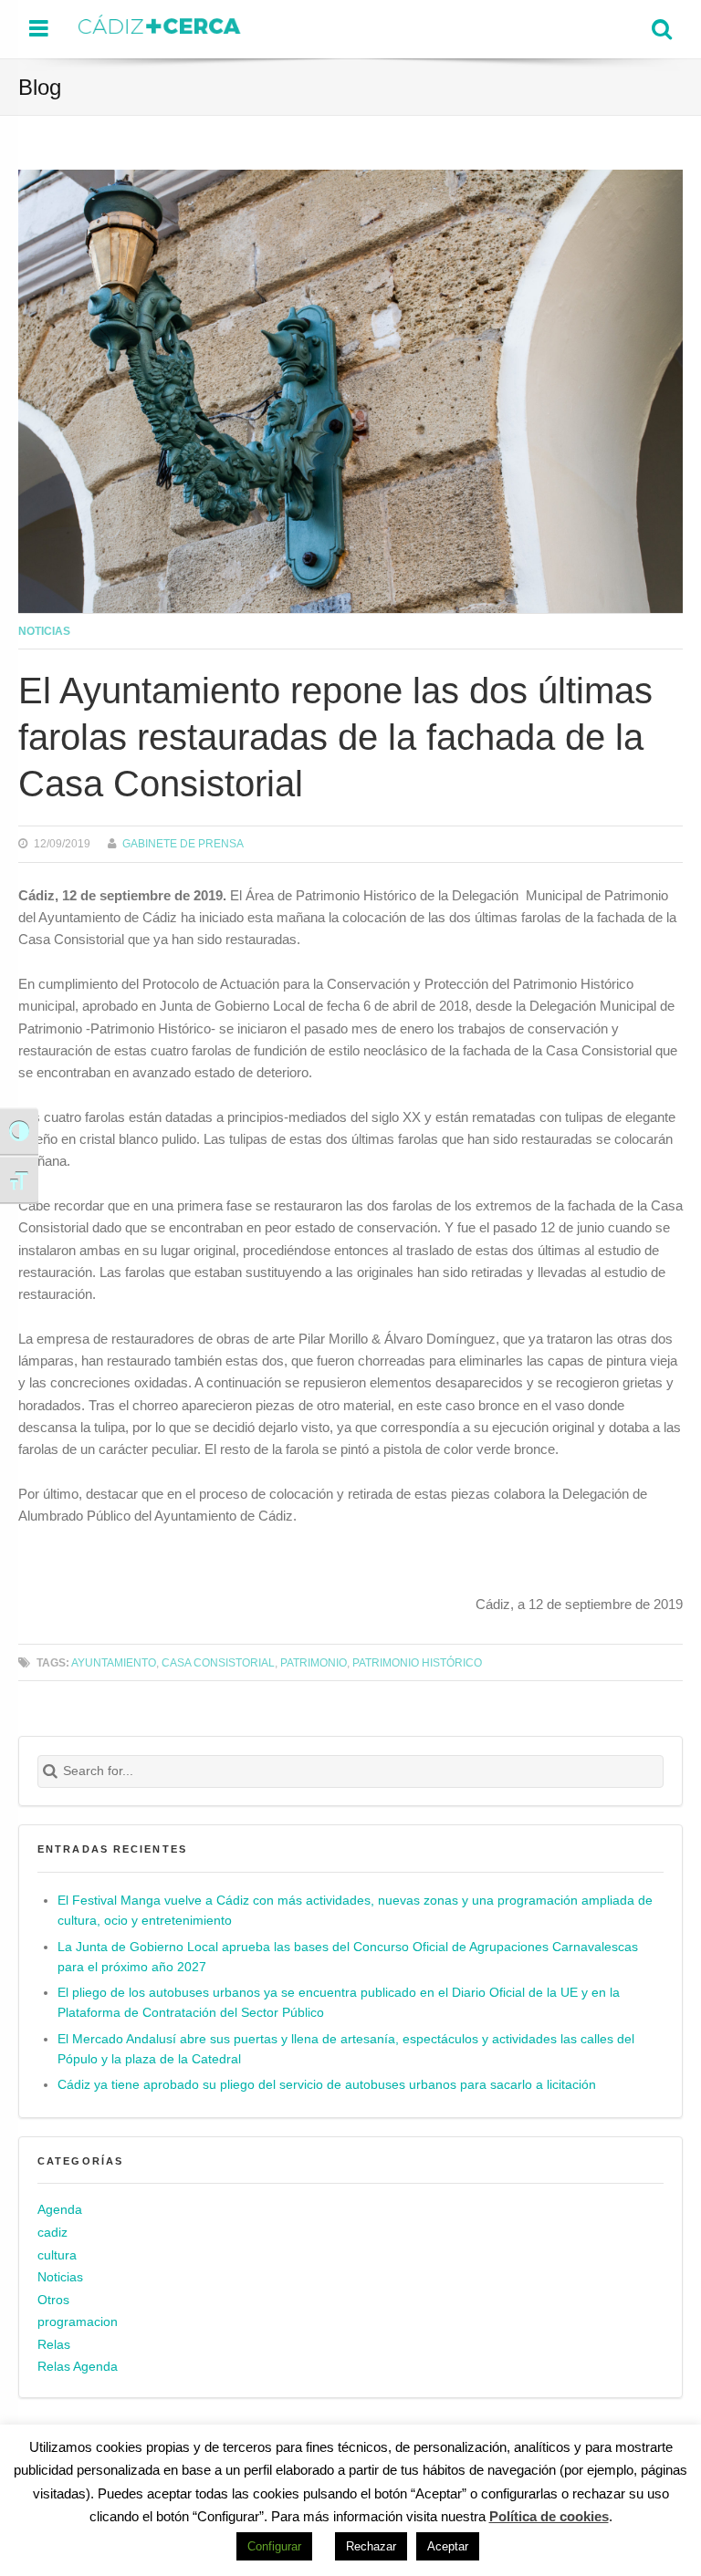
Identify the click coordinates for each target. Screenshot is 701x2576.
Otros (53, 2300)
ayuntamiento (114, 1662)
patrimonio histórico (417, 1662)
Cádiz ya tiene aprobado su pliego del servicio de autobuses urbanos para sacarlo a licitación (327, 2085)
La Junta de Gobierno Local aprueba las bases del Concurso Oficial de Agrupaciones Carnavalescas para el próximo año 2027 (348, 1957)
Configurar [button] (274, 2546)
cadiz (52, 2233)
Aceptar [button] (448, 2546)
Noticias (44, 631)
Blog (40, 87)
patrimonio (314, 1662)
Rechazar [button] (371, 2546)
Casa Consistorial (218, 1662)
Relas (54, 2345)
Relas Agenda (78, 2367)
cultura (57, 2255)
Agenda (60, 2210)
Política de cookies (549, 2516)
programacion (78, 2322)
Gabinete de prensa (183, 843)
